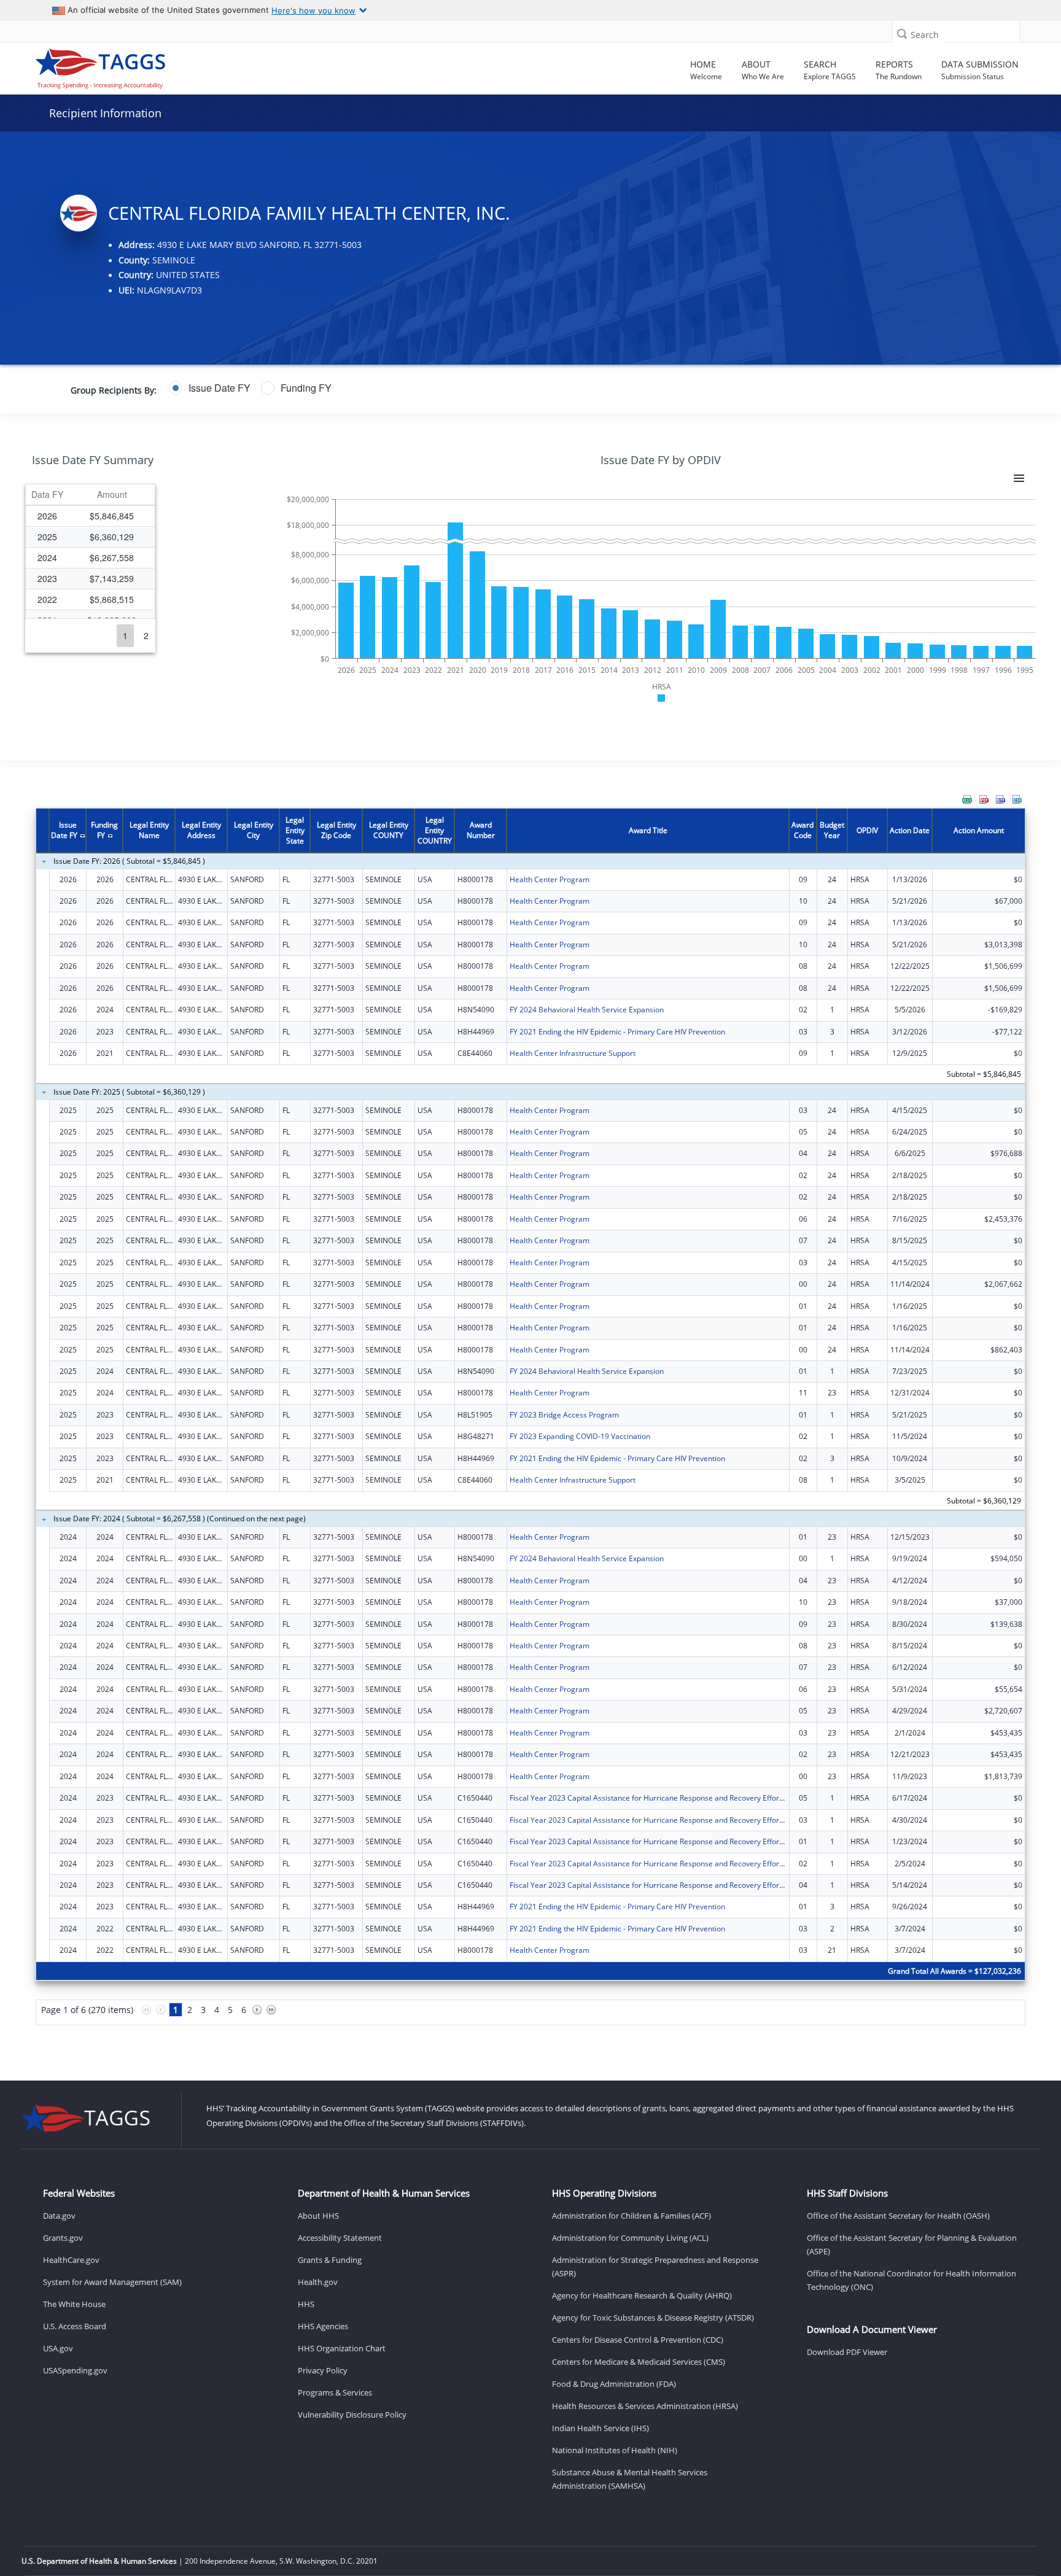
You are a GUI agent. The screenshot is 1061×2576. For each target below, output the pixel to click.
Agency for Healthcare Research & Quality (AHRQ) (642, 2295)
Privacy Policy (323, 2370)
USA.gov (58, 2348)
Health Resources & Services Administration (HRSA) (645, 2406)
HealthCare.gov (71, 2260)
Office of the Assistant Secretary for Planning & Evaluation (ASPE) (912, 2244)
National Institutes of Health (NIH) (615, 2450)
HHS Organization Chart (342, 2348)
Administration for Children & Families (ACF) (632, 2216)
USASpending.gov (75, 2370)
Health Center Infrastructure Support (573, 1053)
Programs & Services (335, 2392)
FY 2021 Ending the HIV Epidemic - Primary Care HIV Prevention (617, 1032)
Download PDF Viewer (847, 2352)
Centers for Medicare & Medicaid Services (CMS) (639, 2362)
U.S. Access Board (75, 2326)
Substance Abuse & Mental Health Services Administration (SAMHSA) (630, 2479)
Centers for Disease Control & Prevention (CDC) (638, 2340)
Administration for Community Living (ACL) (630, 2238)
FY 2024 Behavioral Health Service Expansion (587, 1010)
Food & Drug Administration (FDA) (614, 2384)
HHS (306, 2304)
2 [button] (146, 635)
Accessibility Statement (340, 2238)
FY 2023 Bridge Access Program (564, 1415)
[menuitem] (967, 799)
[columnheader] (47, 495)
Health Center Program (550, 879)
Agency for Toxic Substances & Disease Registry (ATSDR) (653, 2318)
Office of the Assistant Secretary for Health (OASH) (898, 2216)
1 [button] (125, 635)
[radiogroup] (412, 388)
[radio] (210, 388)
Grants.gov (63, 2238)
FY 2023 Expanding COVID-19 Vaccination (580, 1436)
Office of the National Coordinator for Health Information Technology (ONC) (911, 2280)
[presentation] (530, 1424)
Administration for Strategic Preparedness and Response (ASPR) (655, 2267)
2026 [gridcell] (47, 516)
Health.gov (318, 2282)
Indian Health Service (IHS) (600, 2428)
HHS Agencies (323, 2326)
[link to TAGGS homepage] (150, 66)
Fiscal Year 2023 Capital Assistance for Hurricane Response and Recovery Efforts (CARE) (660, 1798)
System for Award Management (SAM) (112, 2282)
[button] (902, 33)
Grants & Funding (330, 2260)
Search (925, 35)
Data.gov (59, 2216)
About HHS (318, 2216)
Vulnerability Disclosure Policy (352, 2415)
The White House (74, 2304)
